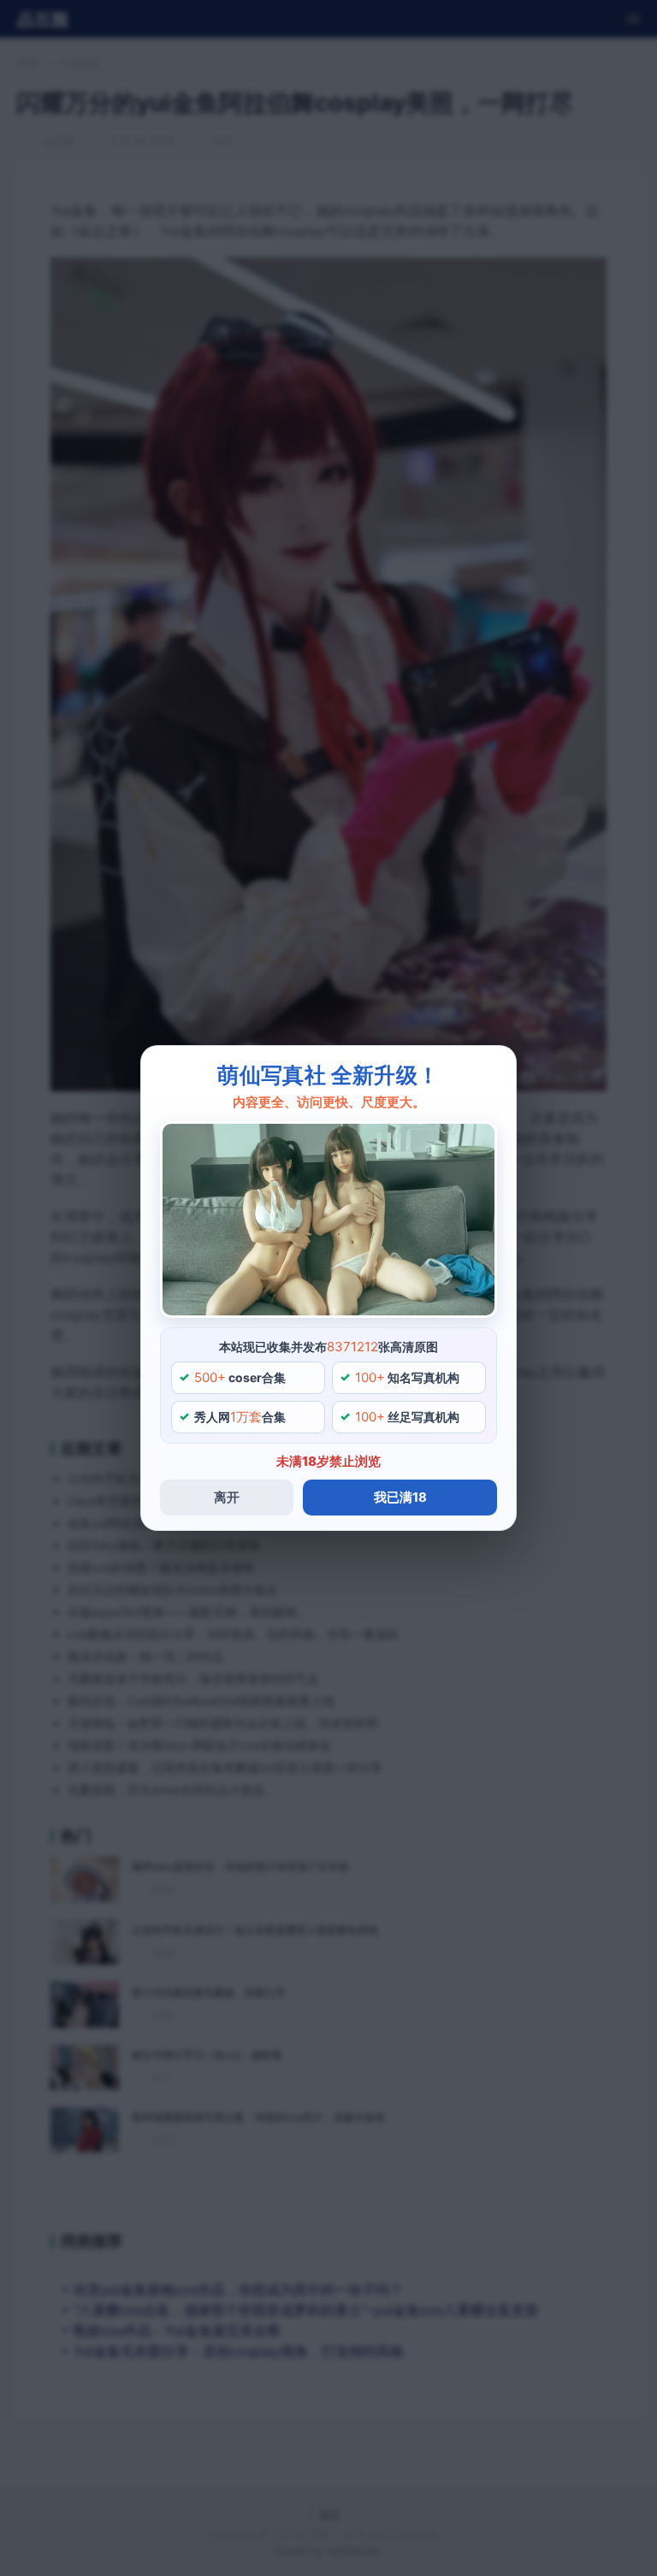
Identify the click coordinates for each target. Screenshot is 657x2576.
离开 (227, 1497)
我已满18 (400, 1497)
